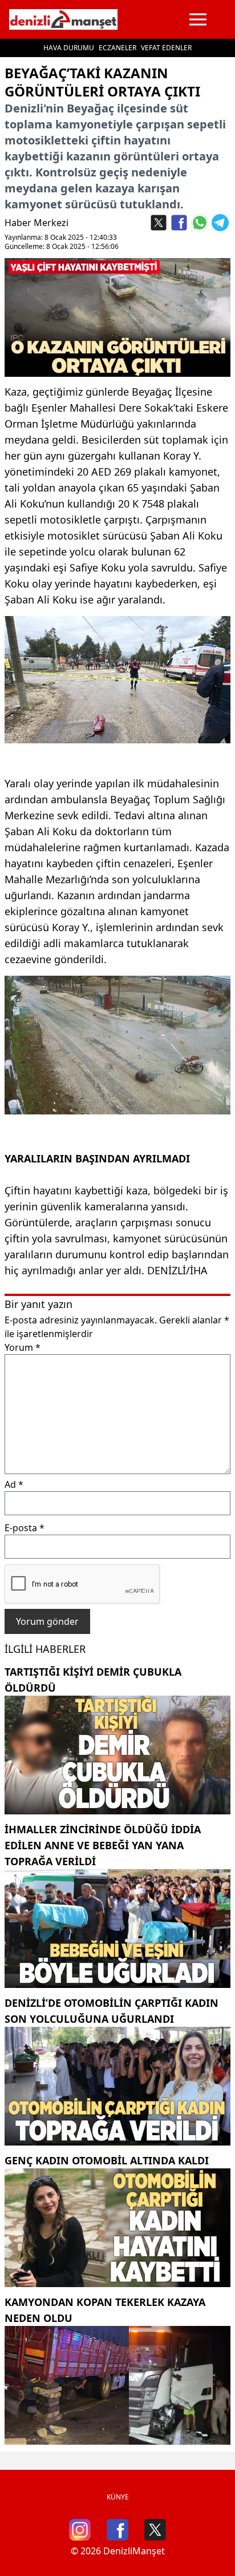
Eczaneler (117, 48)
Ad (14, 1484)
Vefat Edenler (166, 48)
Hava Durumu (69, 48)
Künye (118, 2497)
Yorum (23, 1347)
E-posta (25, 1528)
